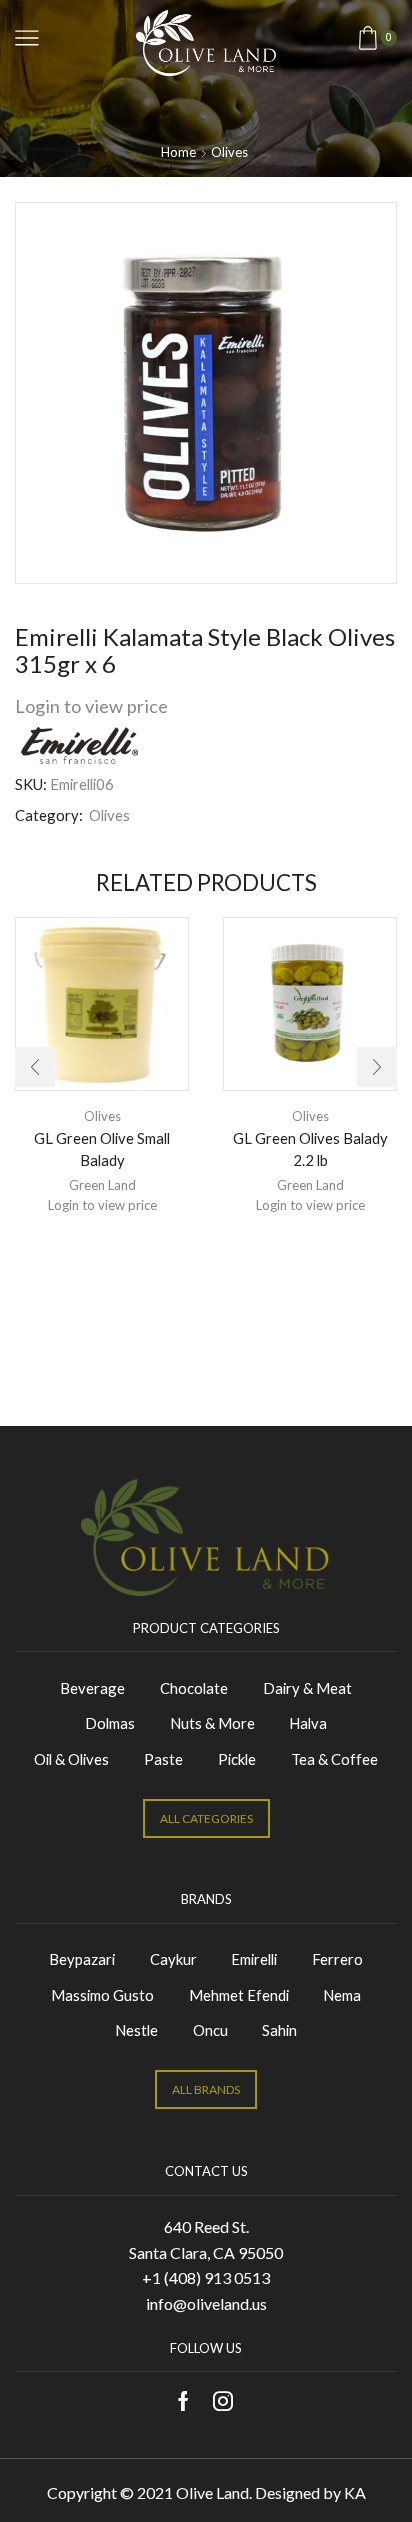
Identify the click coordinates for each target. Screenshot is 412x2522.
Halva (308, 1723)
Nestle (136, 2030)
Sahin (279, 2030)
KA (355, 2492)
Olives (229, 152)
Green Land (102, 1185)
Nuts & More (212, 1723)
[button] (35, 1067)
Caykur (173, 1959)
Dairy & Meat (307, 1688)
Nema (342, 1995)
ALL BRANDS (206, 2089)
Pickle (237, 1759)
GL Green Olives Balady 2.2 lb (310, 1149)
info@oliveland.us (206, 2303)
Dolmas (110, 1723)
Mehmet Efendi (239, 1995)
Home (178, 152)
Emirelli (254, 1959)
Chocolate (194, 1688)
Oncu (210, 2030)
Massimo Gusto (102, 1995)
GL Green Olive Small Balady (102, 1149)
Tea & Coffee (334, 1759)
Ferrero (337, 1959)
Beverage (92, 1688)
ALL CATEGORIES (206, 1818)
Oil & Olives (71, 1759)
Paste (163, 1759)
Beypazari (82, 1959)
